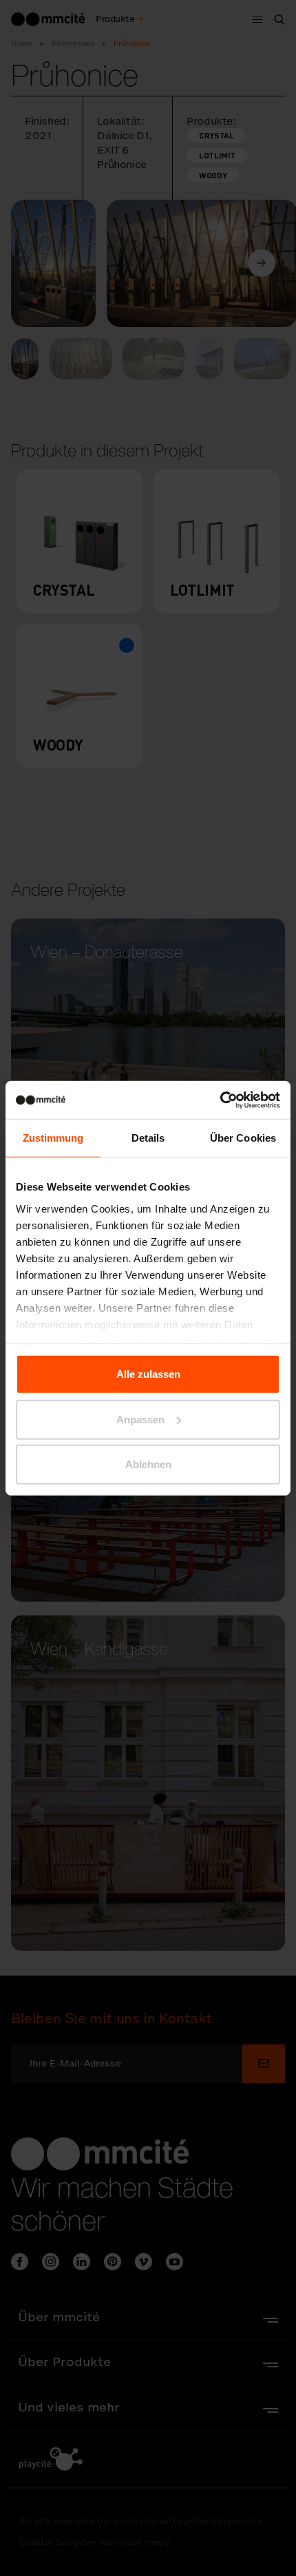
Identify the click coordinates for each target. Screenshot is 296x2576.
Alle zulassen (148, 1374)
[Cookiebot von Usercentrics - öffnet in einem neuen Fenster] (220, 1100)
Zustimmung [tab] (53, 1138)
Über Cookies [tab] (243, 1138)
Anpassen (140, 1419)
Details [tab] (148, 1138)
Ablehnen (148, 1464)
